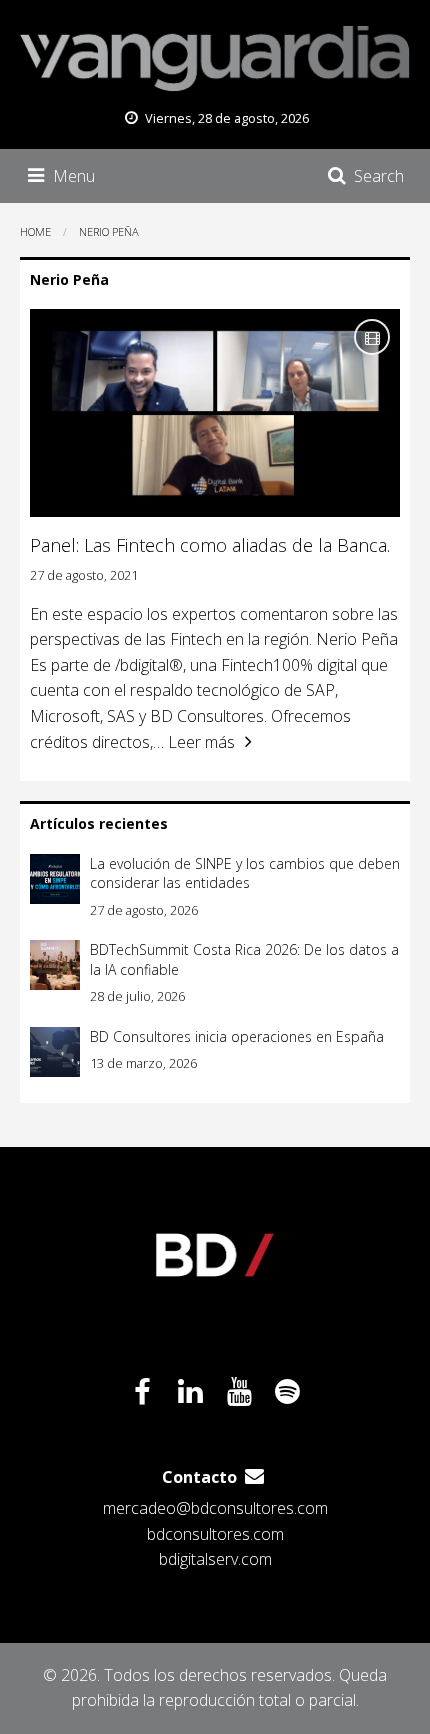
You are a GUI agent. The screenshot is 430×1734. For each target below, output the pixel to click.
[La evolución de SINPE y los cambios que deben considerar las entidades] (55, 879)
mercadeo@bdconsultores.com (215, 1508)
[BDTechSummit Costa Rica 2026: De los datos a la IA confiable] (55, 965)
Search (379, 176)
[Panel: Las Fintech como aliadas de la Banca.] (215, 413)
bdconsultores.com (215, 1534)
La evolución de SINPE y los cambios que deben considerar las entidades (245, 873)
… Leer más (194, 742)
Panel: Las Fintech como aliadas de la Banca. (210, 545)
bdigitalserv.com (215, 1559)
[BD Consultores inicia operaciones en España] (55, 1052)
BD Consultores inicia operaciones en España (237, 1036)
